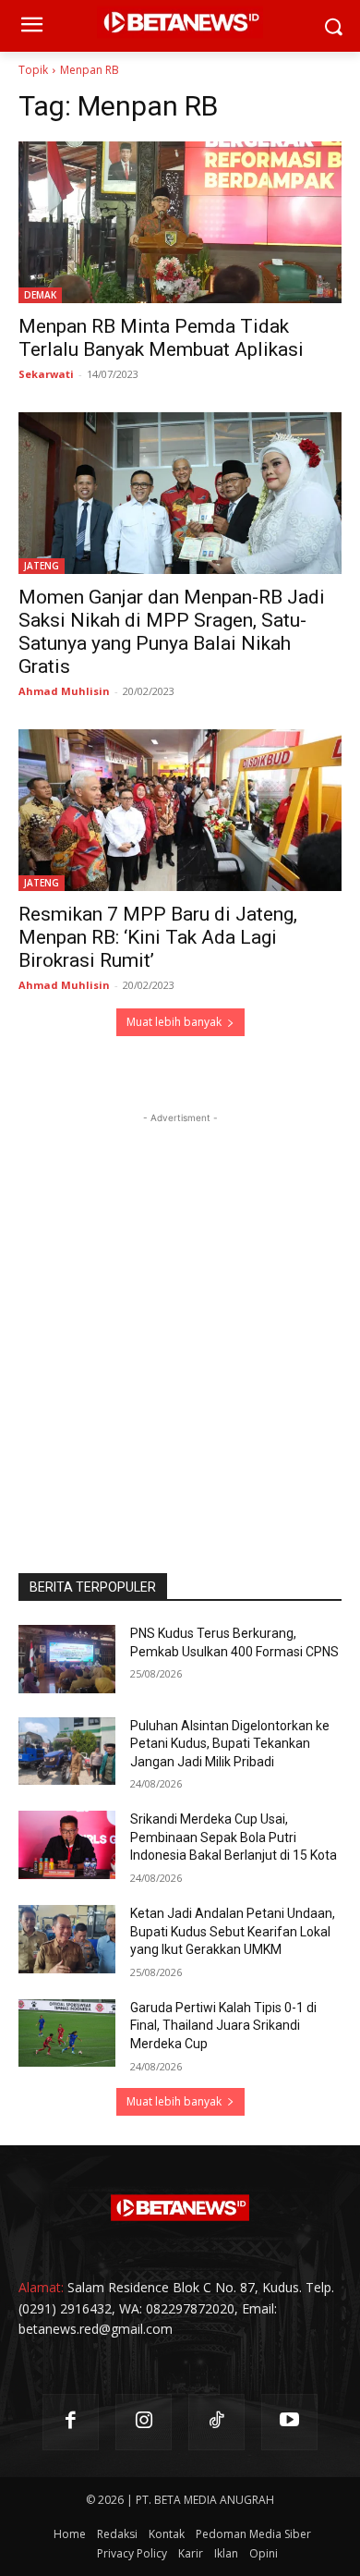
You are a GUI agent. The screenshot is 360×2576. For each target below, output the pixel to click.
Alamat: (41, 2287)
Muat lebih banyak (174, 1022)
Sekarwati (46, 374)
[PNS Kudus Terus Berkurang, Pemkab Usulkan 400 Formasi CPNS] (67, 1659)
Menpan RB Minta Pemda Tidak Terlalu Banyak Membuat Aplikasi (161, 338)
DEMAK (40, 295)
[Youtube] (289, 2422)
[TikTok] (216, 2422)
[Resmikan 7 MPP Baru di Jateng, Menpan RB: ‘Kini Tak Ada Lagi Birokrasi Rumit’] (180, 810)
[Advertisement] (180, 1308)
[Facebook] (71, 2422)
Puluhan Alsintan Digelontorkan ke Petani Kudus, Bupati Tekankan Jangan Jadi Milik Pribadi (230, 1744)
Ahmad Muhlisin (64, 691)
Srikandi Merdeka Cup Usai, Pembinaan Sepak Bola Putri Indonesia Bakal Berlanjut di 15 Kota (234, 1837)
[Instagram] (144, 2422)
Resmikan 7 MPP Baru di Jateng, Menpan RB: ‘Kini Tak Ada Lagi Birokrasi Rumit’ (158, 937)
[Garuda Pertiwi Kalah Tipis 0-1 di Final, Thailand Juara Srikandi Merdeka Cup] (67, 2033)
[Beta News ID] (180, 2208)
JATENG (42, 566)
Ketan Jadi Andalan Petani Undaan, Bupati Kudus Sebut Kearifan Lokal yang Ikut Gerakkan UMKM (233, 1931)
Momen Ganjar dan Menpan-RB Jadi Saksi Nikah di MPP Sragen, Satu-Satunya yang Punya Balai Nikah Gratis (172, 632)
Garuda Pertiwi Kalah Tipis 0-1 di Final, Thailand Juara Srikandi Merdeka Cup (223, 2026)
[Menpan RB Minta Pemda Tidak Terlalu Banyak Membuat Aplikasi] (180, 222)
